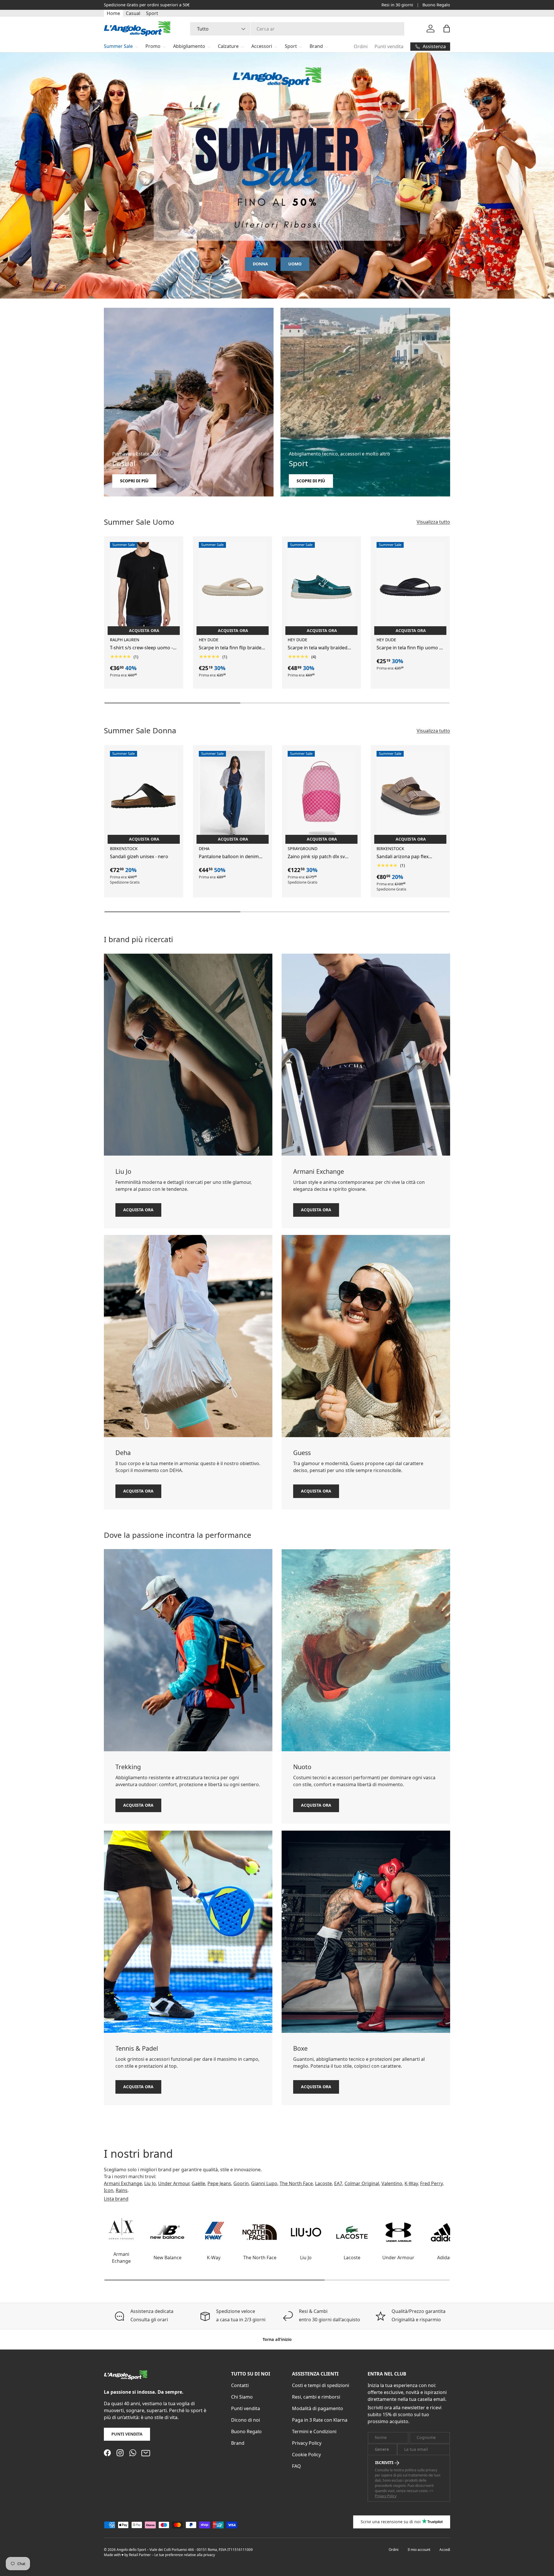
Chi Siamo (242, 2397)
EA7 (338, 2183)
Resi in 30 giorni (397, 5)
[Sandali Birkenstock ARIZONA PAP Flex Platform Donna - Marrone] (410, 796)
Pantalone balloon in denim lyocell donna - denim (229, 857)
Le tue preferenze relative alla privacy (185, 2555)
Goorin (241, 2183)
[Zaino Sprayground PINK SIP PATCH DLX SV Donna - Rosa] (321, 796)
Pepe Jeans (219, 2183)
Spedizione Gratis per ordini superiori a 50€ (147, 5)
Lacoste (323, 2183)
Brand (316, 46)
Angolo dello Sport (132, 2550)
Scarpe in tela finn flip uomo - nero (409, 648)
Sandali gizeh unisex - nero (139, 856)
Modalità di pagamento (318, 2408)
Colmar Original (362, 2183)
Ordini (361, 46)
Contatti (240, 2385)
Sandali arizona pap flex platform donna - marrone (405, 857)
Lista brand (116, 2199)
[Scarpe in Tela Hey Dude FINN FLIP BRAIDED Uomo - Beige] (233, 587)
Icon (109, 2190)
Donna (260, 264)
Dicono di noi (246, 2420)
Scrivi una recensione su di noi (391, 2522)
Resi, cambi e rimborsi (316, 2397)
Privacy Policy (307, 2443)
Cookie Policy (306, 2455)
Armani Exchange (123, 2183)
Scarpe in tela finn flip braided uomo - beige (232, 648)
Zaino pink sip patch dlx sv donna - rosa (316, 857)
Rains (122, 2190)
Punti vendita (389, 46)
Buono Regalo (436, 5)
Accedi (445, 2550)
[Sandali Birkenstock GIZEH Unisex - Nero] (144, 796)
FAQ (296, 2466)
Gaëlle (198, 2183)
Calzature (228, 46)
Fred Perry (431, 2183)
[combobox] (297, 29)
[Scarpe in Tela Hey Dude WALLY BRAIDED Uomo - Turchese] (321, 587)
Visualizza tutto (433, 522)
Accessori (262, 46)
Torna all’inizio (277, 2339)
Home (113, 13)
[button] (447, 29)
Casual (133, 13)
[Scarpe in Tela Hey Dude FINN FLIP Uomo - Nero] (410, 587)
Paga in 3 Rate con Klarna (320, 2420)
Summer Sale (118, 46)
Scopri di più (134, 481)
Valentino (392, 2183)
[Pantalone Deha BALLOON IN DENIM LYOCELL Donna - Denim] (233, 796)
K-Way (411, 2183)
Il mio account (419, 2550)
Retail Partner (140, 2555)
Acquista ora (138, 1209)
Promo (153, 46)
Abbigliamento (189, 46)
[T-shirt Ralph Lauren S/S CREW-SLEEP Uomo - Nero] (144, 587)
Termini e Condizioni (314, 2431)
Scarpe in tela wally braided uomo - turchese (318, 648)
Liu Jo (150, 2183)
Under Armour (174, 2183)
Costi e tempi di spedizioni (321, 2385)
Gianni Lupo (264, 2183)
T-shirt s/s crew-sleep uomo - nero (141, 648)
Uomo (295, 264)
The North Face (296, 2183)
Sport (152, 13)
